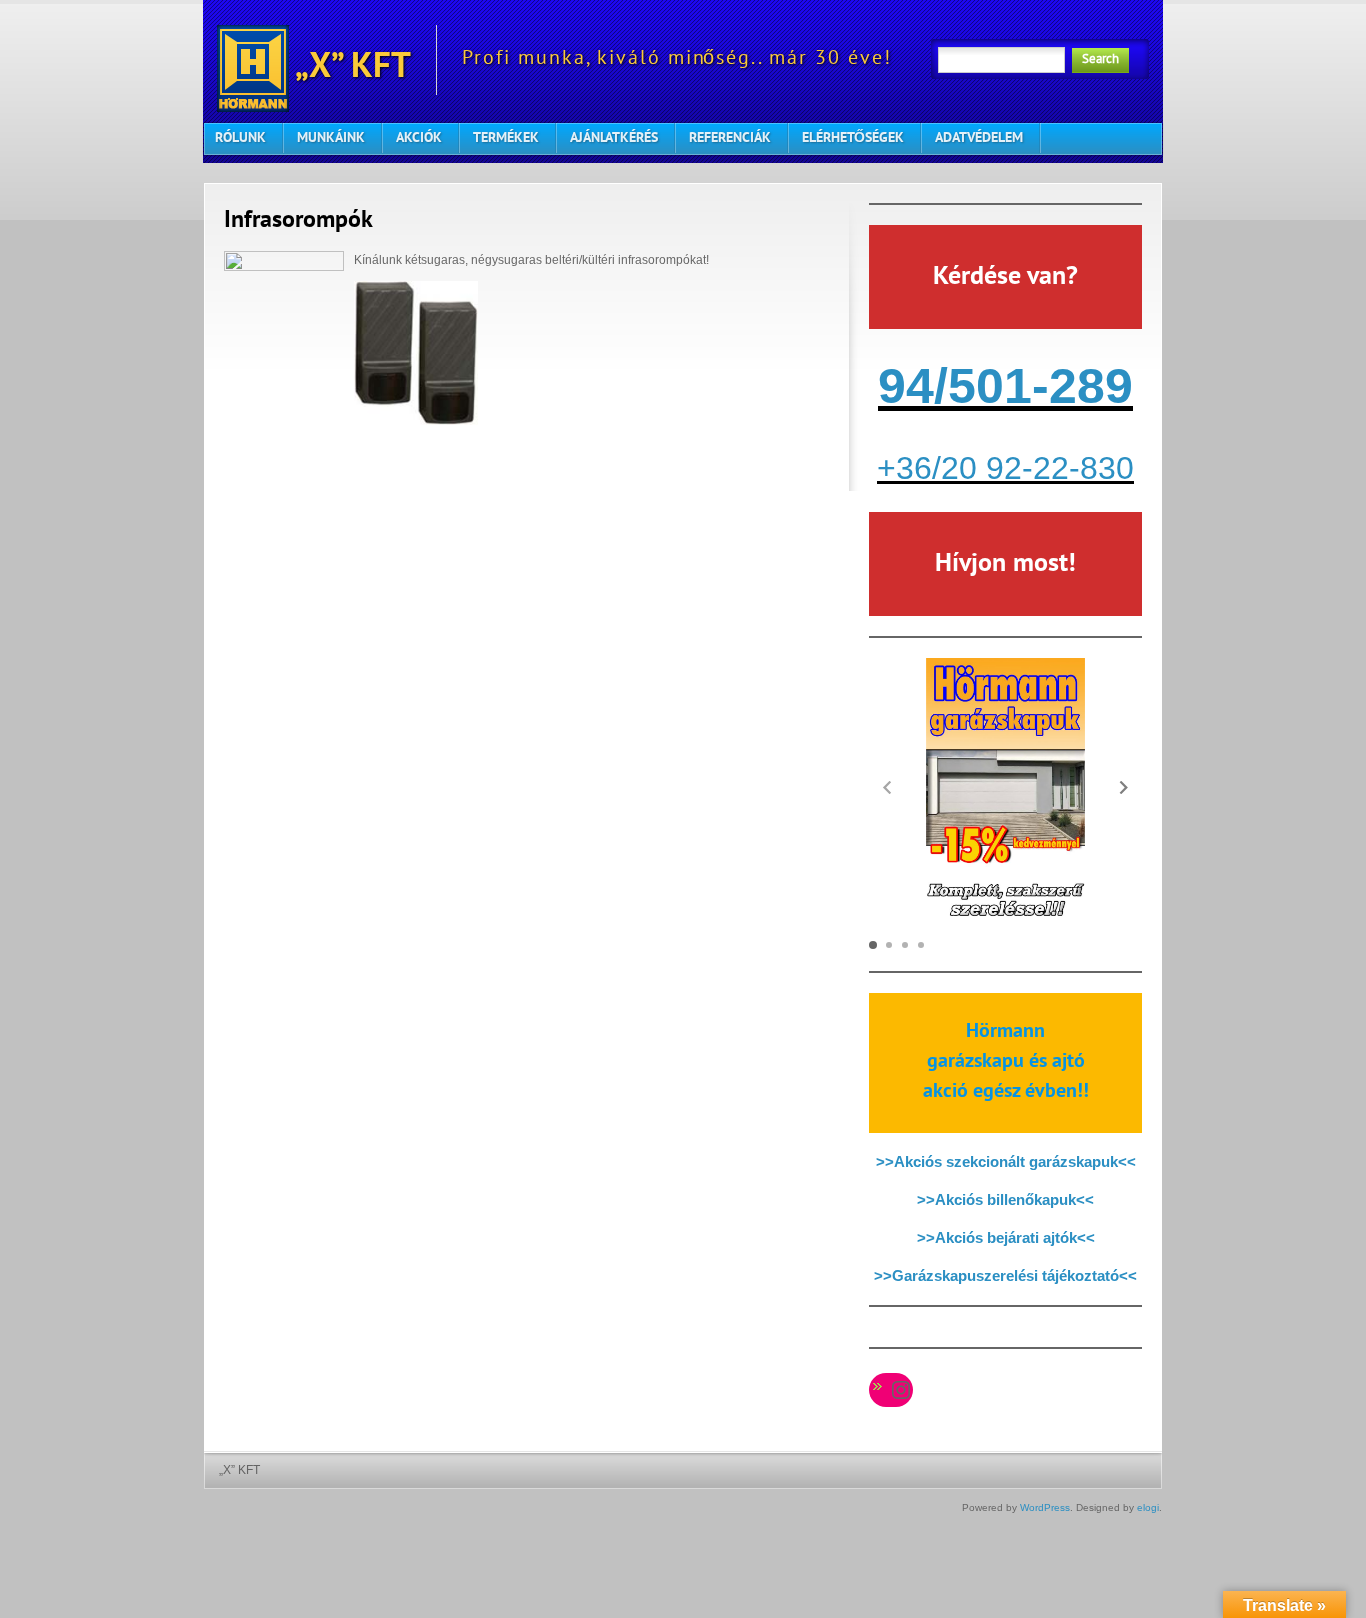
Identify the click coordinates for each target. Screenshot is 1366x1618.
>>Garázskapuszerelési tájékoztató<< (1005, 1275)
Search (1100, 60)
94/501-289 (1005, 386)
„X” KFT (350, 68)
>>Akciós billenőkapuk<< (1005, 1199)
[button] (1124, 787)
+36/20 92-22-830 (1005, 468)
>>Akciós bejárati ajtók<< (1006, 1237)
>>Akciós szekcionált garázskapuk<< (1006, 1161)
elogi (1148, 1507)
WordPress (1045, 1507)
